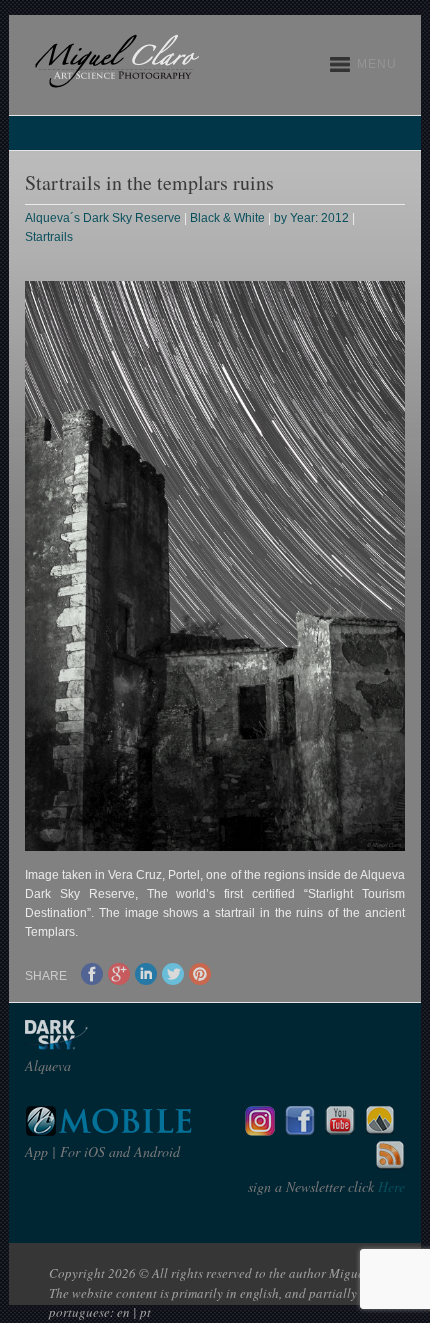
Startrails (49, 237)
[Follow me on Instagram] (260, 1130)
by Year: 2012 (311, 218)
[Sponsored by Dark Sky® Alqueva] (110, 1044)
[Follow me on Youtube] (340, 1130)
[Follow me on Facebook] (300, 1130)
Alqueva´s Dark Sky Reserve (103, 218)
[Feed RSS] (390, 1165)
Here (389, 1186)
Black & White (227, 218)
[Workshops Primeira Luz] (380, 1130)
